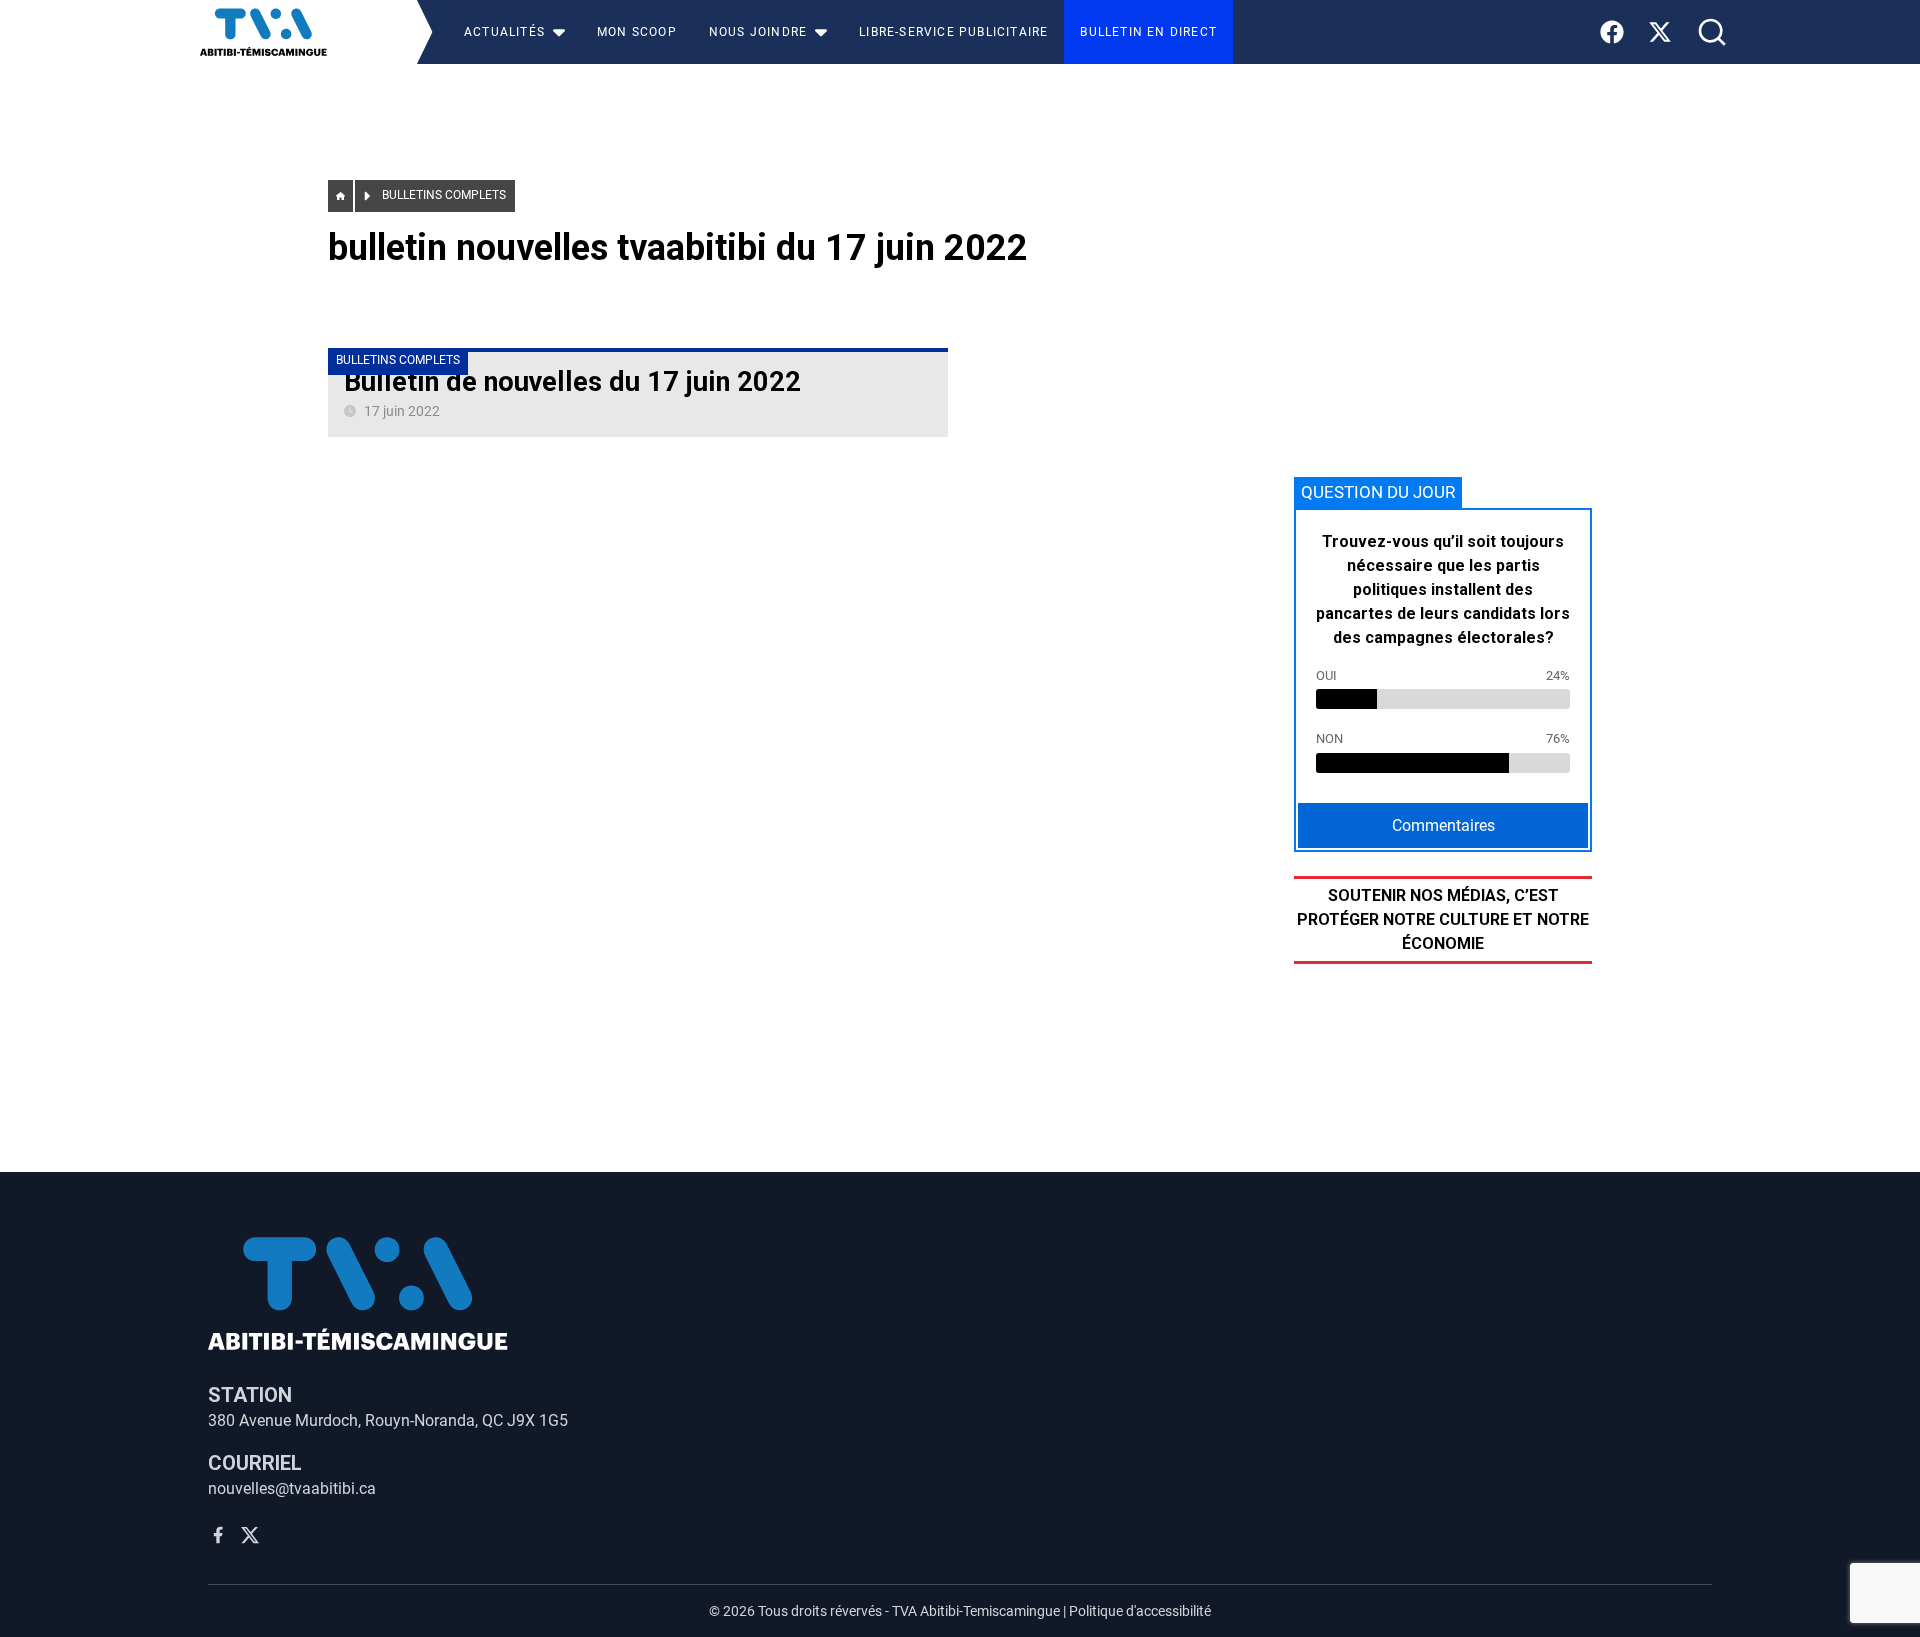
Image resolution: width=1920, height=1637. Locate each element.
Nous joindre (758, 32)
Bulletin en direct (1148, 32)
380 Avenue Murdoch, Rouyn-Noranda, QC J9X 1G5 (388, 1420)
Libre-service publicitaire (953, 32)
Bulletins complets (444, 195)
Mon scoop (637, 32)
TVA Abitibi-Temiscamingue (976, 1611)
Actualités (504, 32)
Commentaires (1443, 825)
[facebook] (218, 1535)
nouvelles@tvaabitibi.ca (292, 1488)
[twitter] (250, 1535)
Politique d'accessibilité (1140, 1611)
